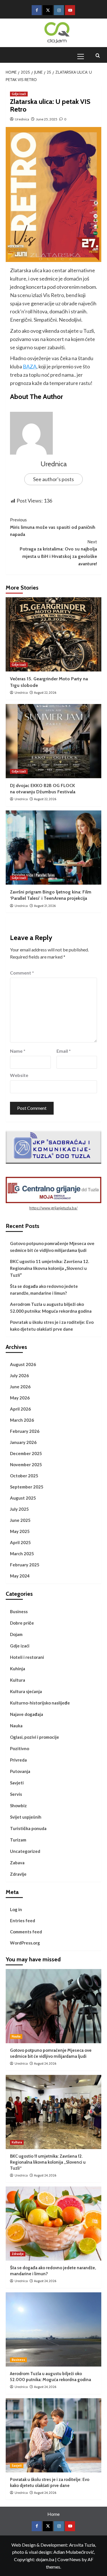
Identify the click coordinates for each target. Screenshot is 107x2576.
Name (18, 1051)
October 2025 (24, 1476)
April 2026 (20, 1409)
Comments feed (26, 1932)
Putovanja (20, 1771)
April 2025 (20, 1542)
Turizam (18, 1840)
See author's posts (53, 479)
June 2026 (20, 1387)
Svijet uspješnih (26, 1817)
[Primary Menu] (83, 56)
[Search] (98, 56)
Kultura (18, 1680)
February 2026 (25, 1431)
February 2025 (25, 1565)
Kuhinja (18, 1669)
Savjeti (17, 1783)
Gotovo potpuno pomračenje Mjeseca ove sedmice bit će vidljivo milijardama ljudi (52, 1247)
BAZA (30, 366)
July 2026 (19, 1375)
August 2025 (23, 1498)
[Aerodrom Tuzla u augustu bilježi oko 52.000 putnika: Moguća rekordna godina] (53, 2329)
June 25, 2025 (47, 119)
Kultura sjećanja (26, 1691)
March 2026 (22, 1420)
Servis (16, 1794)
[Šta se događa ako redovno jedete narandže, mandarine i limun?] (53, 2224)
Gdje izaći (19, 94)
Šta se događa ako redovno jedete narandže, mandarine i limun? (44, 1290)
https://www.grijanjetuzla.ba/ (53, 1208)
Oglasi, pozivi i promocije (35, 1737)
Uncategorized (25, 1851)
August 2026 (23, 1364)
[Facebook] (37, 10)
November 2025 (26, 1464)
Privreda (18, 1760)
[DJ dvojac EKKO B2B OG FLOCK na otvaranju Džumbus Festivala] (53, 741)
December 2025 (26, 1453)
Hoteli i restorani (27, 1657)
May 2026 (20, 1398)
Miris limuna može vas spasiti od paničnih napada (53, 527)
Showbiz (18, 1806)
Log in (16, 1909)
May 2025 (20, 1531)
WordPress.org (25, 1943)
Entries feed (23, 1921)
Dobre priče (22, 1623)
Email (64, 1051)
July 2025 (19, 1509)
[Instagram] (59, 10)
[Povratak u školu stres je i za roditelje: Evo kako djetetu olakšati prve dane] (53, 2435)
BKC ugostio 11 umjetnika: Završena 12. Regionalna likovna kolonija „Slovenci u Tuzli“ (50, 1268)
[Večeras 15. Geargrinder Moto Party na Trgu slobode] (53, 634)
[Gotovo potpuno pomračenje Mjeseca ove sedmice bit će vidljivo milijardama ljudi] (53, 2006)
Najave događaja (27, 1714)
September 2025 (27, 1487)
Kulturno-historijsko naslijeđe (40, 1703)
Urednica (22, 119)
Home (53, 2514)
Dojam (16, 1634)
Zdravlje (18, 1874)
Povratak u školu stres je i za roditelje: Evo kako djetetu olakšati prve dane (52, 1326)
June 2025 (20, 1520)
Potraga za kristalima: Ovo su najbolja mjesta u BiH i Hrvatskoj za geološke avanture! (58, 553)
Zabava (17, 1863)
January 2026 (23, 1442)
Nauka (16, 1726)
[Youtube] (70, 10)
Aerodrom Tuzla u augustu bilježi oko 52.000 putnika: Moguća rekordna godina (51, 1308)
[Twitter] (48, 10)
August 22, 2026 (45, 693)
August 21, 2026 (45, 906)
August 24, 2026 (45, 2063)
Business (19, 1611)
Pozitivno (20, 1748)
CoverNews (69, 2559)
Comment (22, 973)
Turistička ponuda (28, 1828)
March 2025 (22, 1554)
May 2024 (20, 1576)
